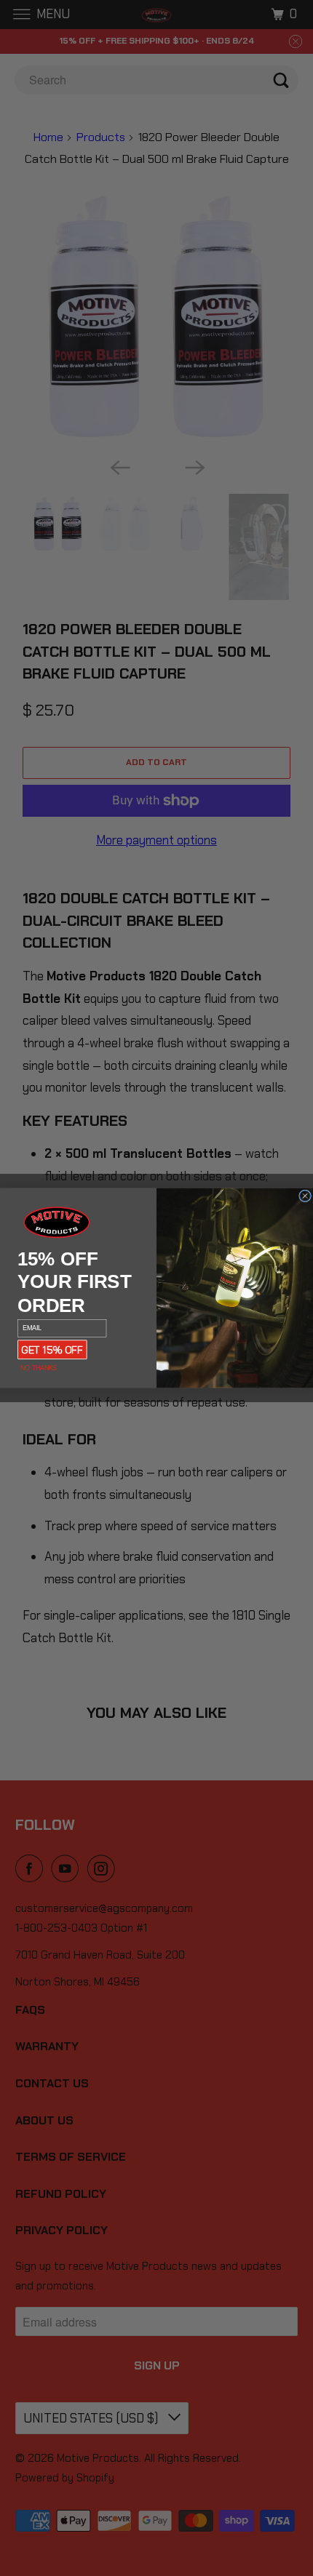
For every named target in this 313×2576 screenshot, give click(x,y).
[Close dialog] (305, 1196)
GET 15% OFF (52, 1349)
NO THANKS (38, 1368)
